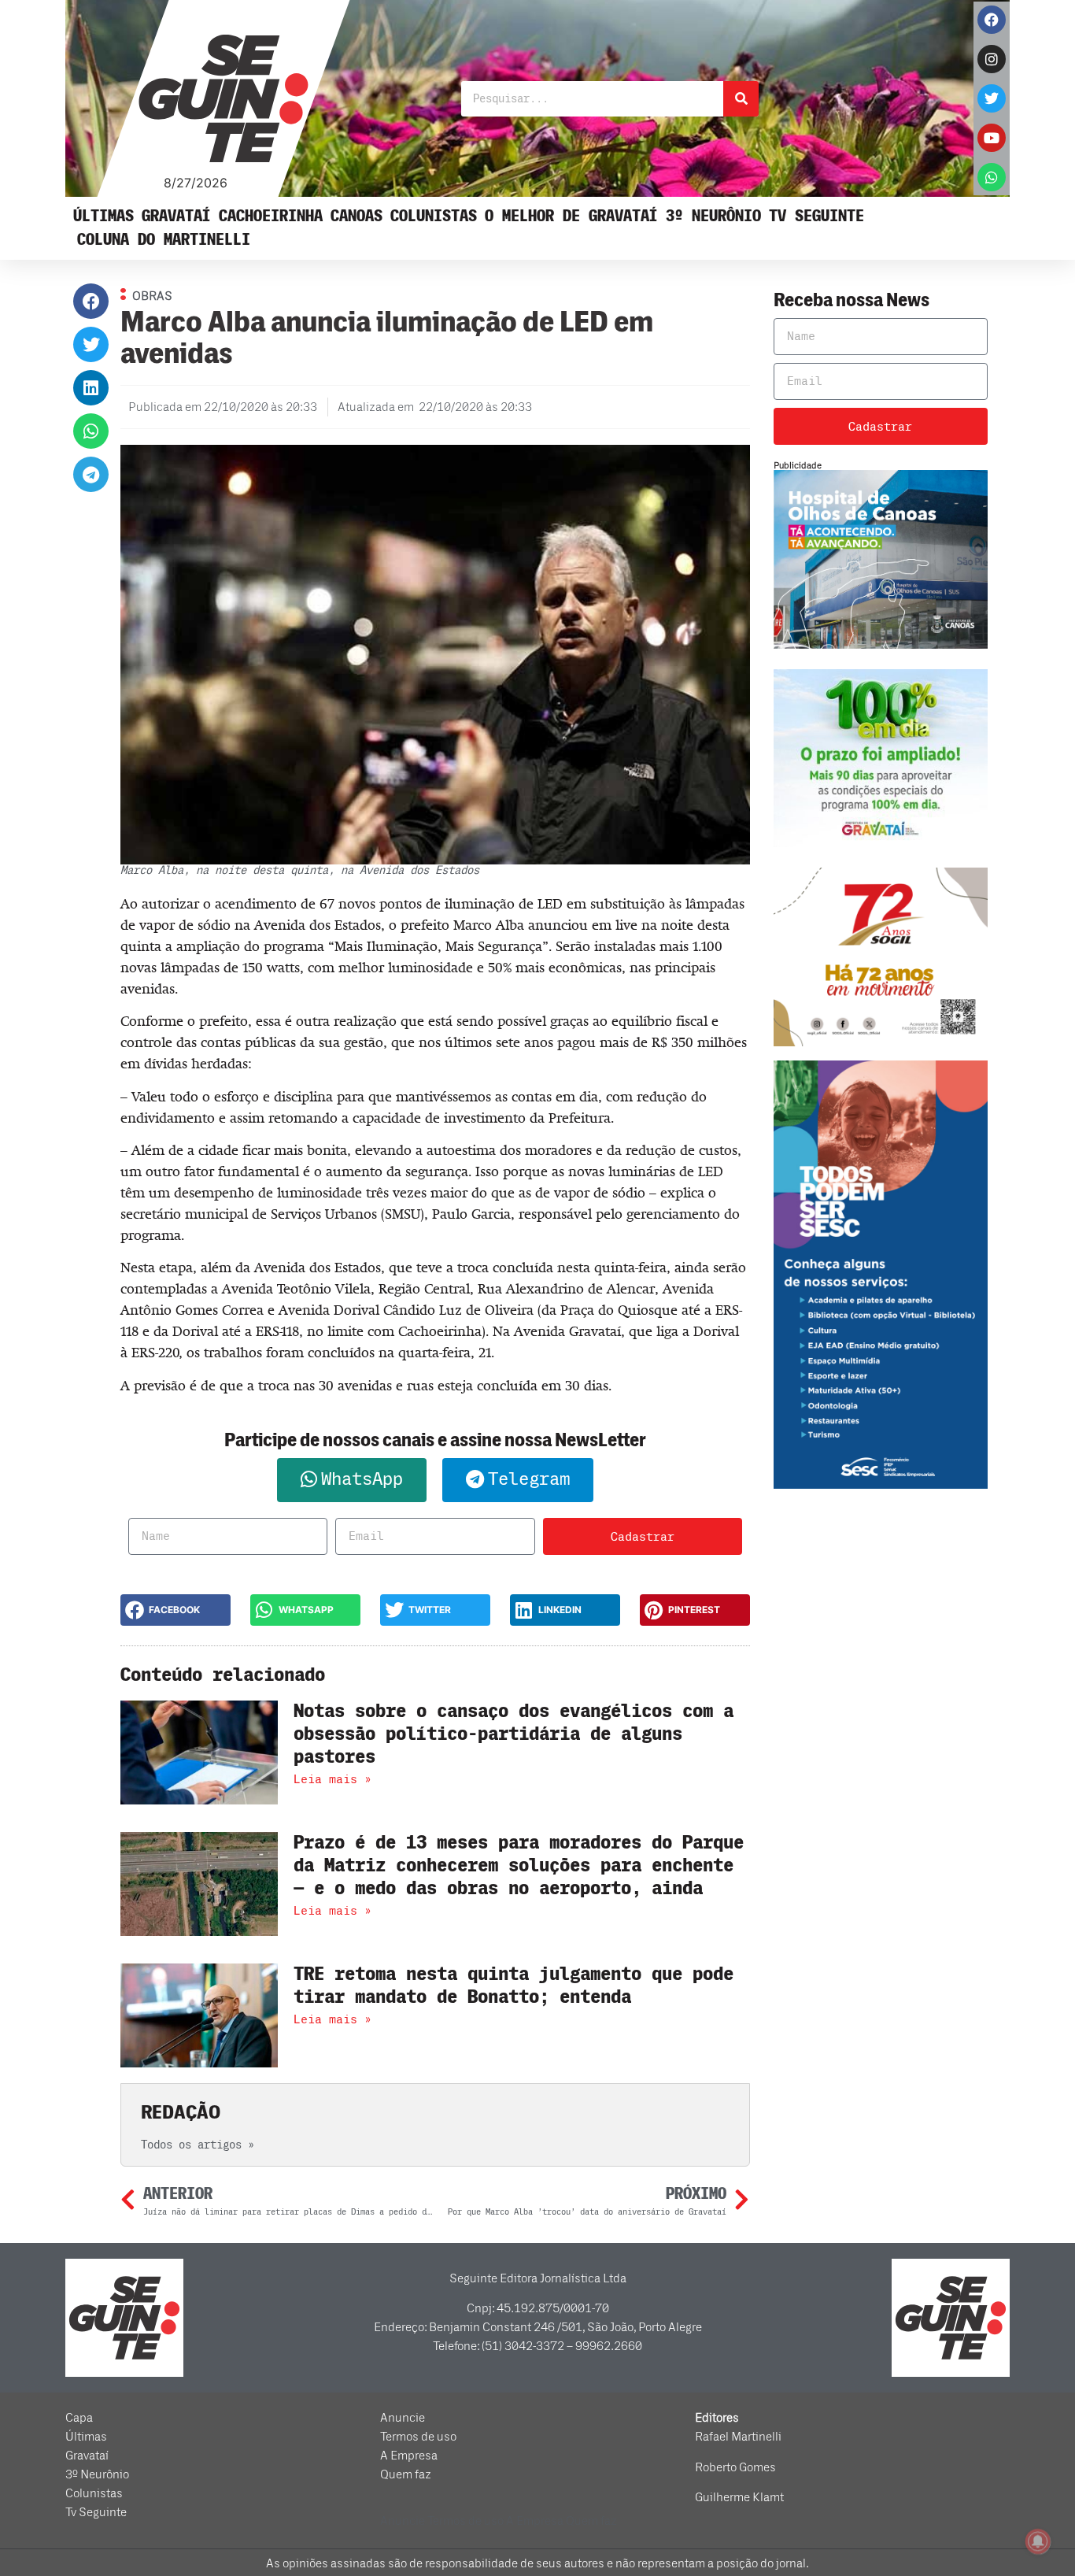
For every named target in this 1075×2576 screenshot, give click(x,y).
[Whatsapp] (992, 177)
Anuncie (403, 2418)
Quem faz (406, 2474)
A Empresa (409, 2456)
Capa (79, 2418)
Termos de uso (418, 2437)
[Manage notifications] (1038, 2541)
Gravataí (176, 216)
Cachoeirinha (271, 216)
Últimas (103, 216)
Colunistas (434, 216)
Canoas (356, 216)
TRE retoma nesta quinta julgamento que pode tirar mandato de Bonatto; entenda (513, 1986)
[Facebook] (992, 20)
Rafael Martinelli (738, 2437)
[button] (91, 301)
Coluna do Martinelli (164, 240)
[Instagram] (992, 59)
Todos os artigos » (198, 2145)
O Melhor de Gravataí (571, 216)
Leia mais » (332, 1779)
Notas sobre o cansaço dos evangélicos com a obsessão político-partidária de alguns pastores (513, 1734)
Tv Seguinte (816, 216)
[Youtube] (992, 138)
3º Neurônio (713, 216)
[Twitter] (992, 98)
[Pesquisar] (741, 99)
